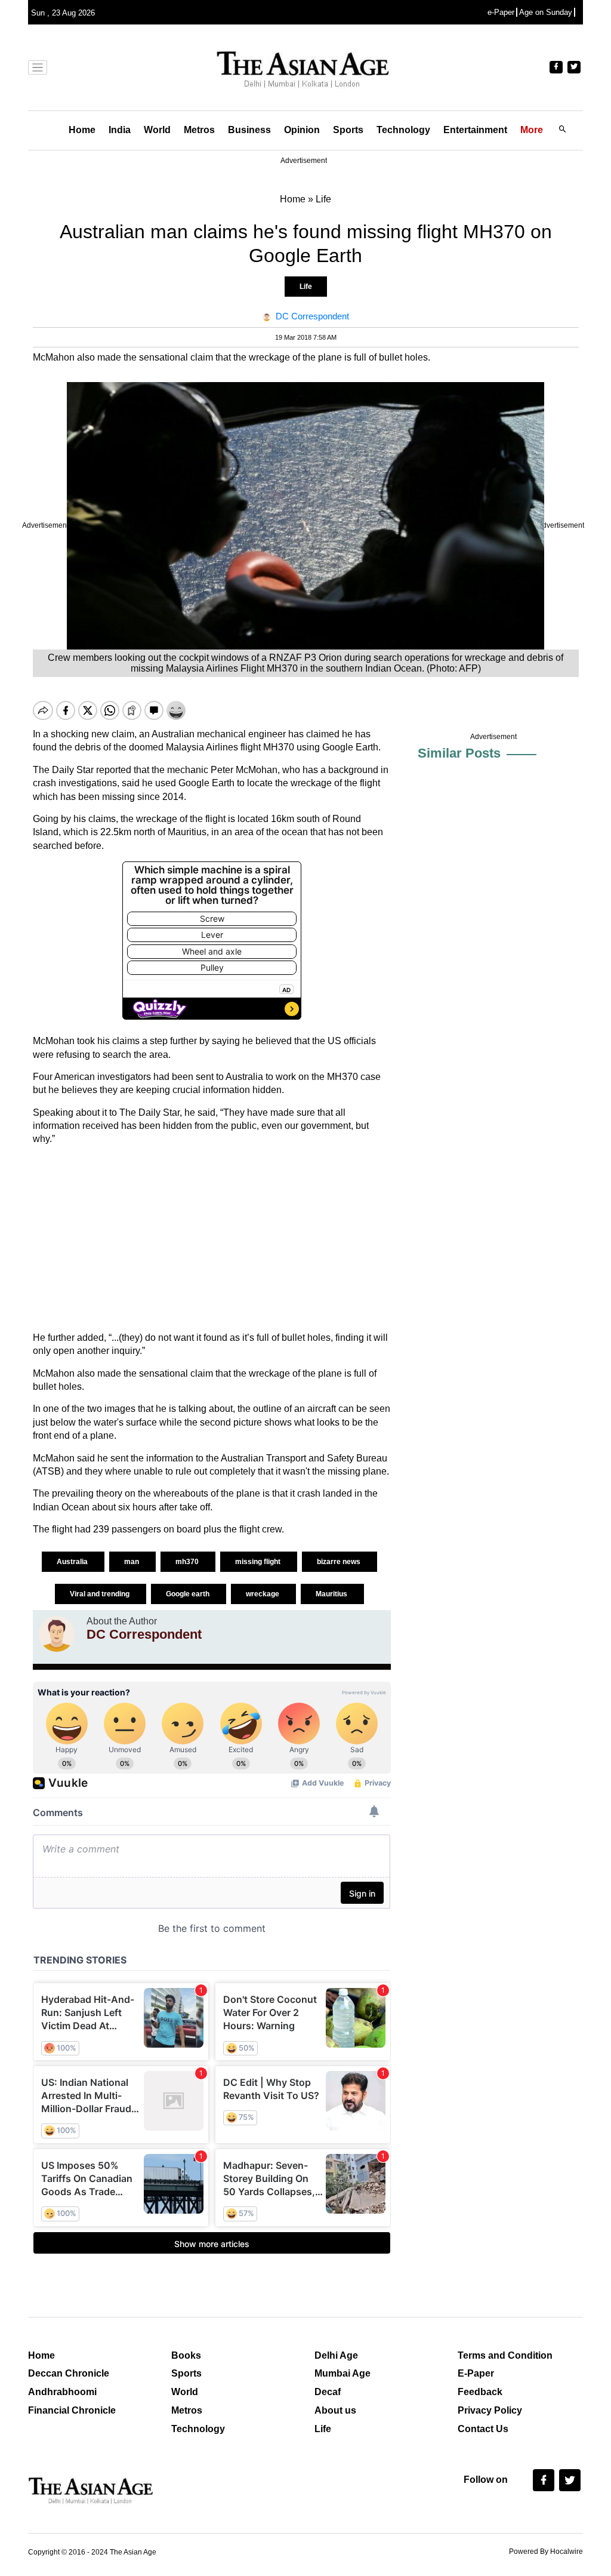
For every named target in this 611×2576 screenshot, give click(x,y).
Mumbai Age (342, 2373)
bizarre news (340, 1562)
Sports (348, 130)
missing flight (259, 1562)
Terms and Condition (505, 2355)
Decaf (328, 2392)
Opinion (302, 130)
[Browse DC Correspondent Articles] (57, 1634)
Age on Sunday (546, 12)
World (157, 130)
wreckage (263, 1594)
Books (186, 2355)
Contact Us (483, 2429)
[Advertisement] (212, 1239)
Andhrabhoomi (62, 2392)
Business (249, 130)
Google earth (189, 1594)
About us (335, 2410)
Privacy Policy (490, 2410)
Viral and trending (101, 1594)
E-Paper (476, 2373)
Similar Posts (459, 753)
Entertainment (475, 130)
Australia (73, 1562)
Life (306, 287)
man (132, 1562)
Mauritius (332, 1594)
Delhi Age (336, 2355)
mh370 (188, 1562)
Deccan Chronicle (69, 2373)
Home (82, 130)
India (120, 130)
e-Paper (501, 12)
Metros (199, 130)
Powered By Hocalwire (546, 2552)
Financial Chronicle (72, 2410)
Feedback (480, 2392)
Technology (403, 130)
